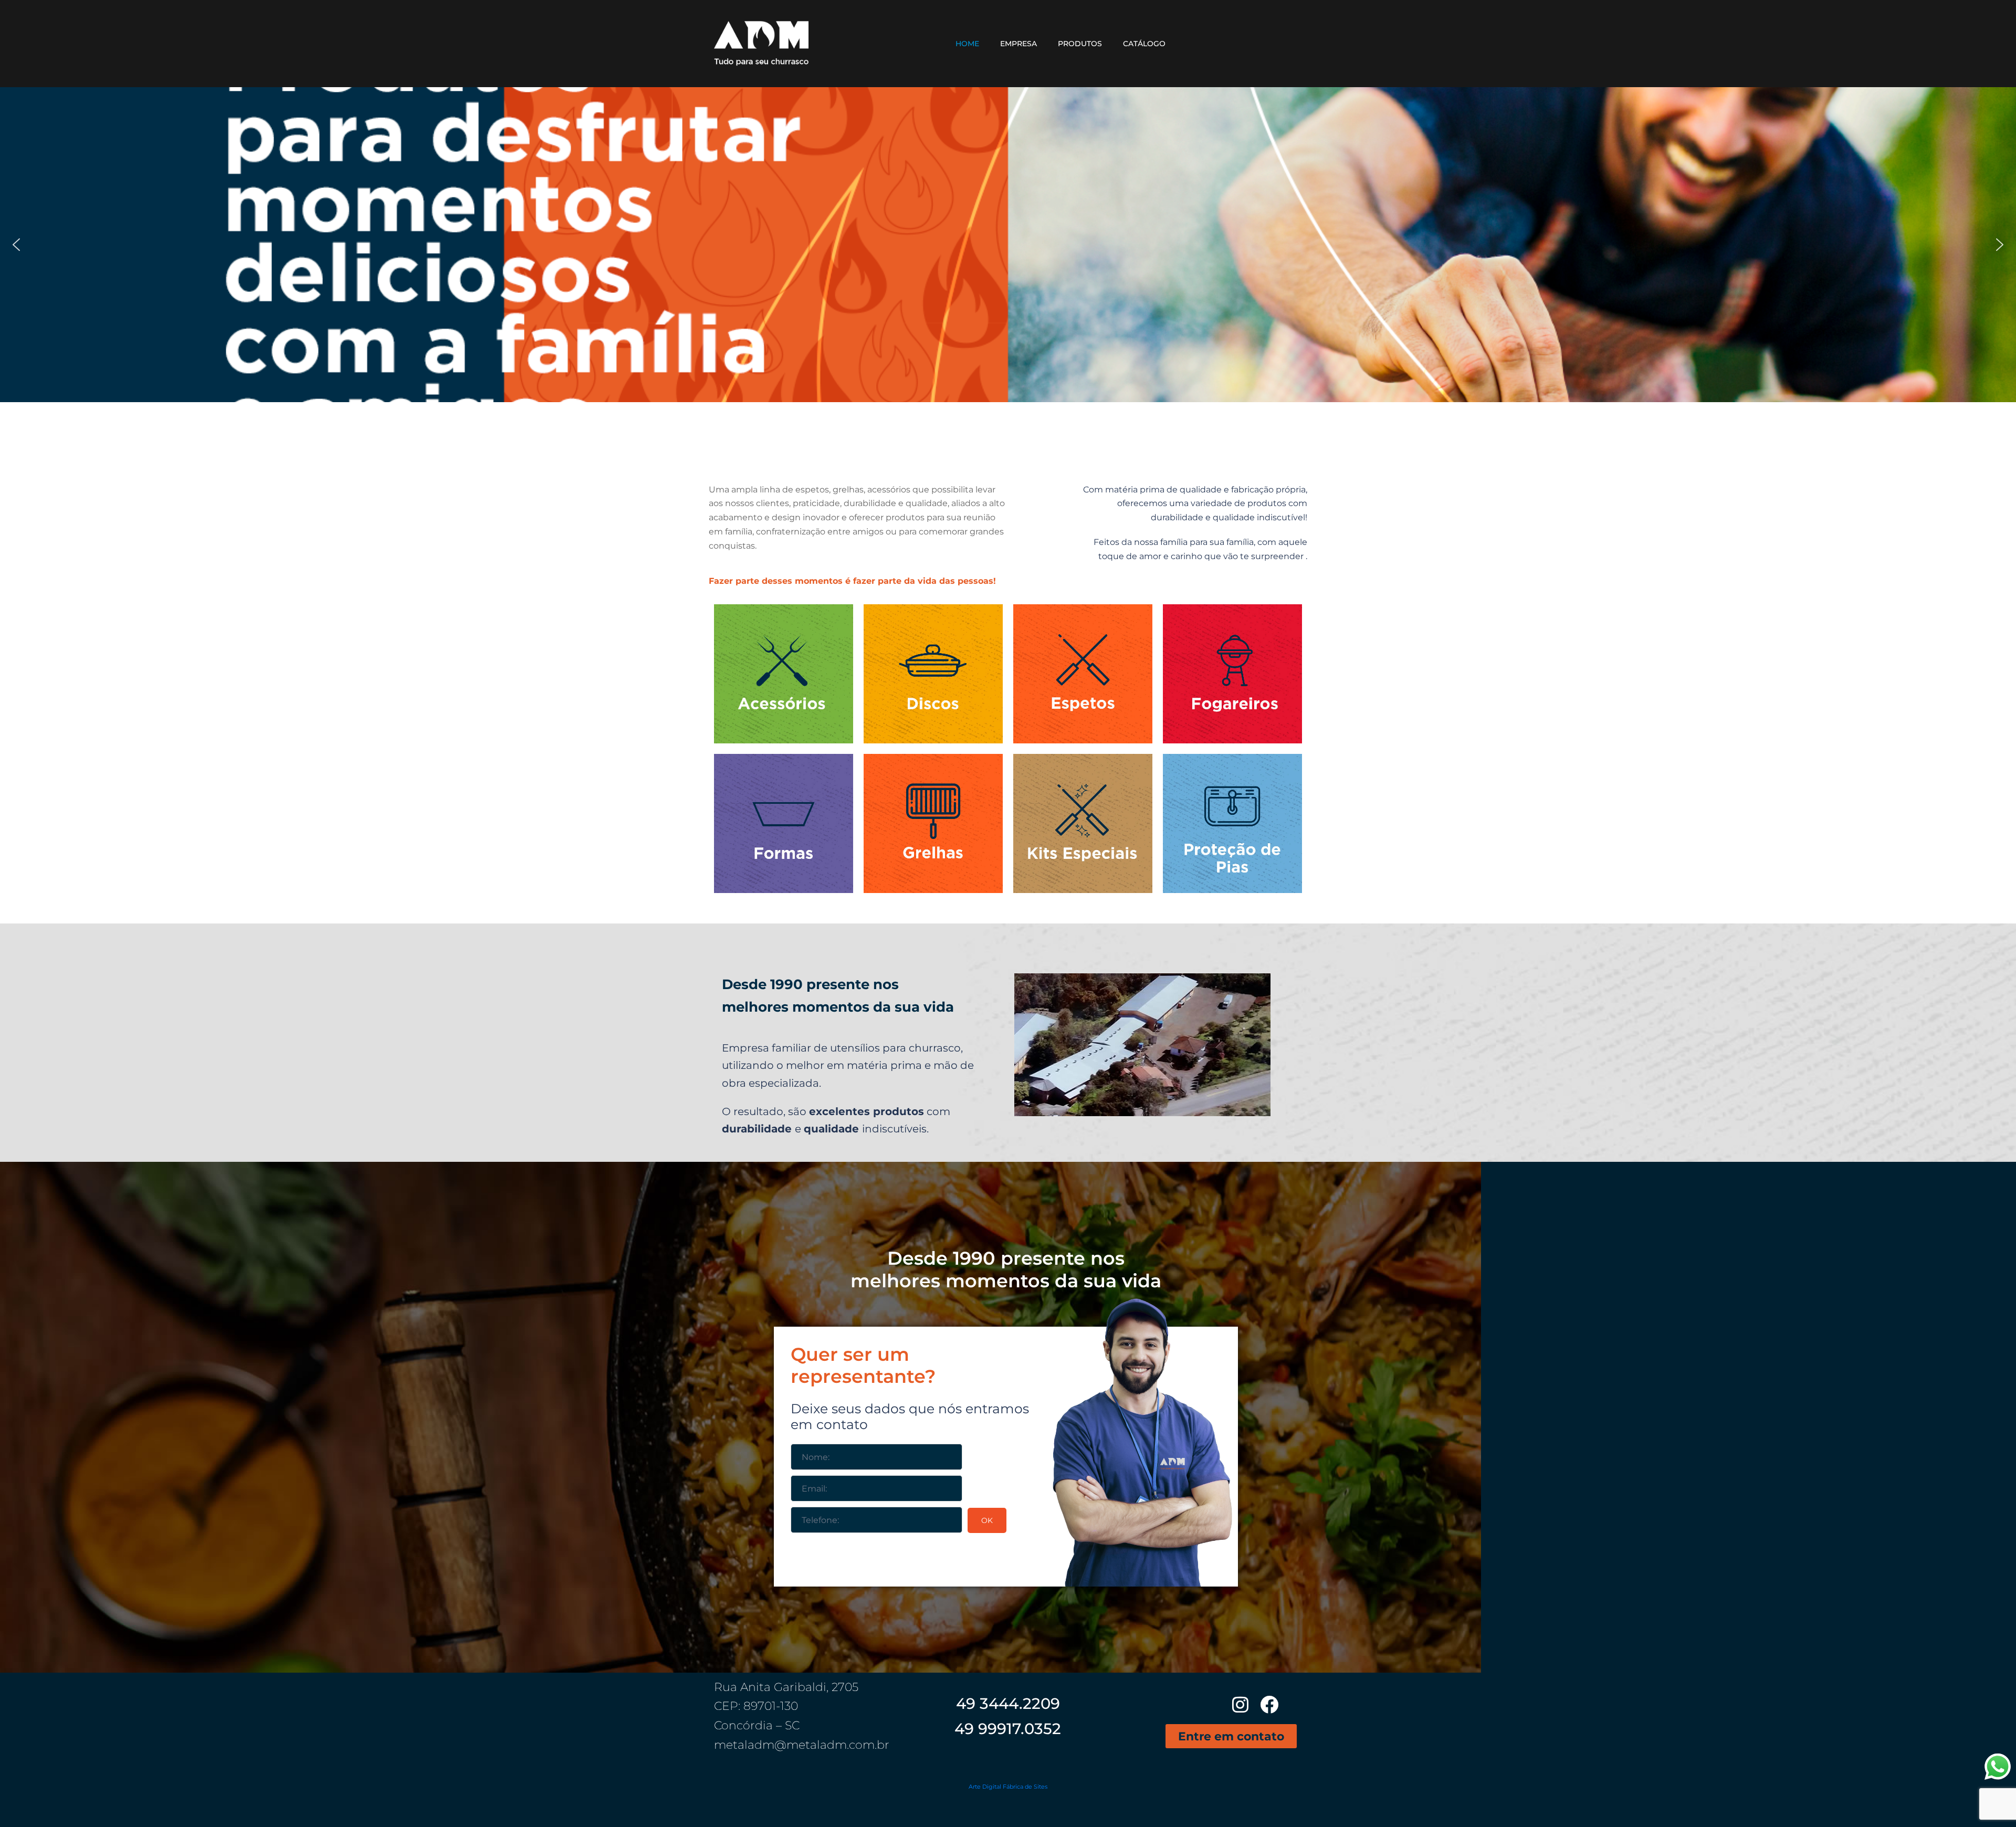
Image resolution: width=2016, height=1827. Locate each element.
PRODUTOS (1080, 44)
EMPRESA (1018, 44)
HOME (967, 44)
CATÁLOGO (1144, 44)
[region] (1008, 245)
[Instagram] (1240, 1704)
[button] (16, 245)
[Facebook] (1269, 1704)
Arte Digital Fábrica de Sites (1008, 1787)
